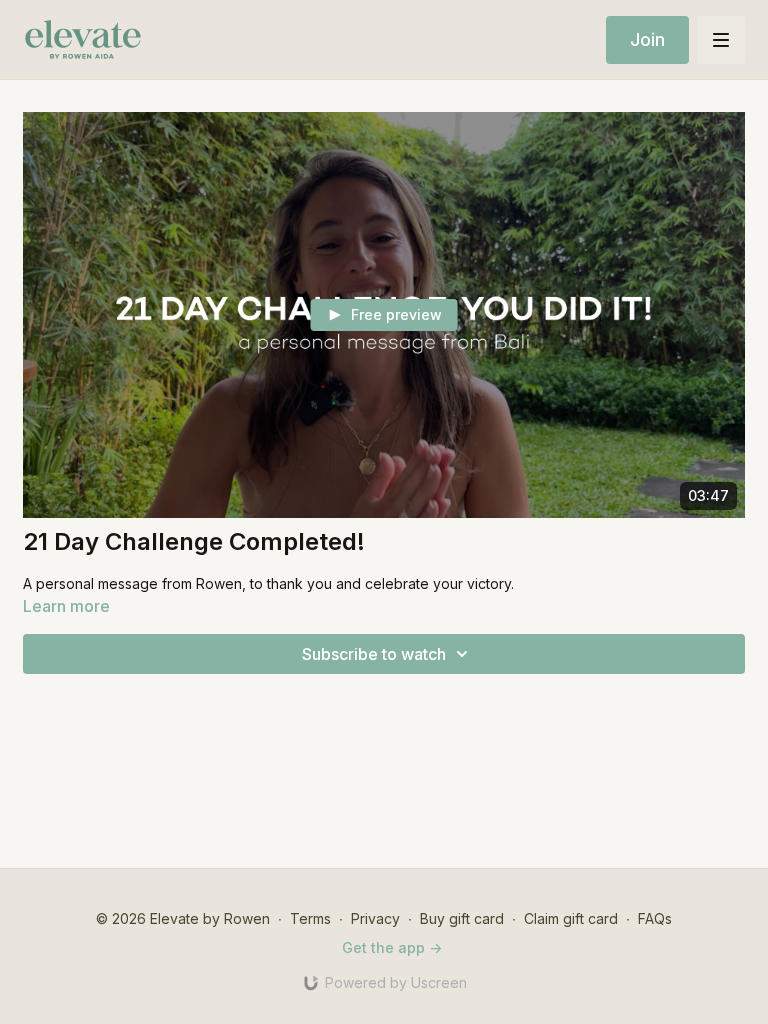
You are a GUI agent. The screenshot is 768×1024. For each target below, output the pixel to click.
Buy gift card (462, 918)
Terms (310, 918)
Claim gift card (571, 918)
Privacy (375, 918)
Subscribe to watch (374, 654)
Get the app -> (392, 947)
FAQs (655, 918)
